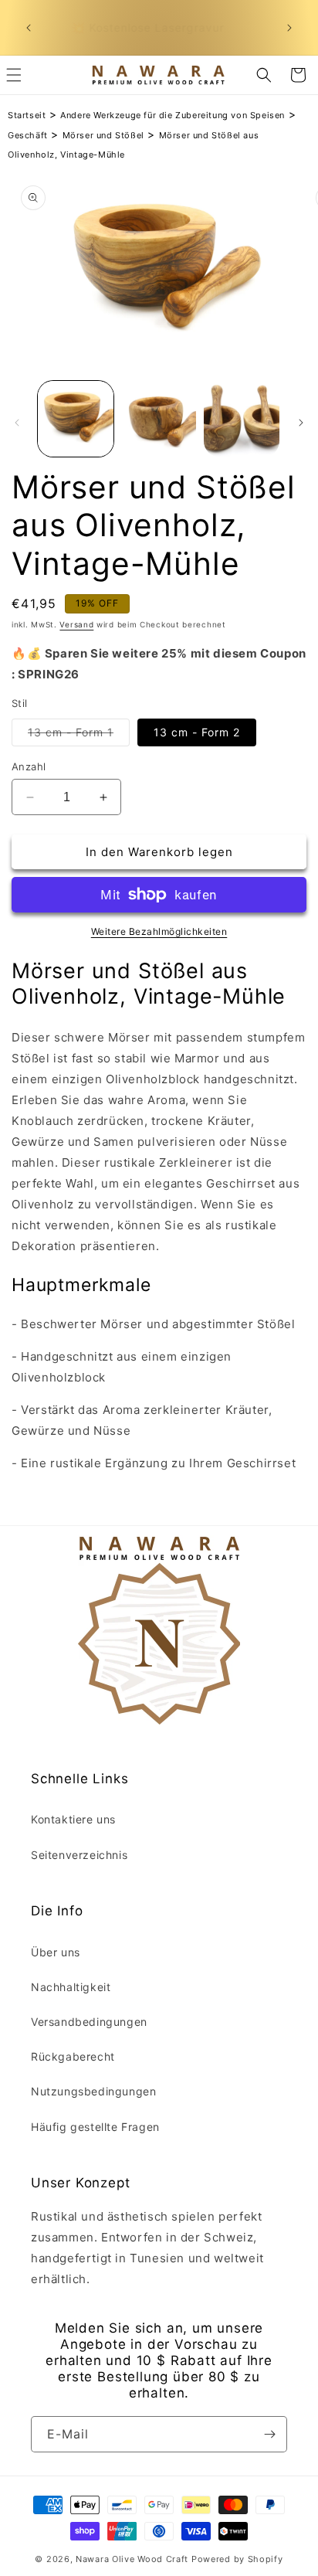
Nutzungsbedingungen (93, 2091)
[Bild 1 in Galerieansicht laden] (76, 419)
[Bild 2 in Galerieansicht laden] (159, 419)
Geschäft (28, 135)
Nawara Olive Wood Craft (132, 2559)
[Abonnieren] (269, 2434)
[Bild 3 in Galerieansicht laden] (242, 419)
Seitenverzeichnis (79, 1855)
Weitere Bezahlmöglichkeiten (159, 931)
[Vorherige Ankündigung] (29, 28)
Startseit (27, 115)
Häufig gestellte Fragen (95, 2127)
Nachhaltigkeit (71, 1987)
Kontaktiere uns (73, 1819)
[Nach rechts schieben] (301, 423)
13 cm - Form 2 (197, 732)
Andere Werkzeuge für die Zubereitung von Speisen (173, 115)
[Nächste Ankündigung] (289, 28)
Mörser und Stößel (103, 135)
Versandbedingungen (89, 2022)
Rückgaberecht (73, 2056)
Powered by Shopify (237, 2559)
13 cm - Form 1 (79, 736)
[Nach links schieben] (17, 423)
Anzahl (29, 766)
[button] (264, 75)
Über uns (56, 1952)
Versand (76, 624)
